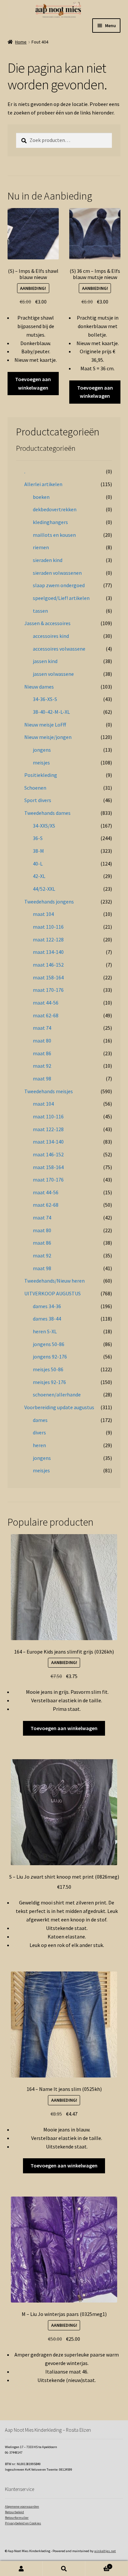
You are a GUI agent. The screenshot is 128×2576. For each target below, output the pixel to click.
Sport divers (38, 800)
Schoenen (35, 788)
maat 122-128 (48, 939)
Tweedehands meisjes (49, 1091)
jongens (42, 750)
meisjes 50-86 (48, 1369)
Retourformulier (17, 2518)
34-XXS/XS (44, 826)
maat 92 (42, 1066)
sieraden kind (48, 560)
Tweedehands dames (47, 813)
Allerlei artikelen (43, 484)
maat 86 (42, 1053)
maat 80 (42, 1041)
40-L (38, 864)
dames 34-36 (47, 1306)
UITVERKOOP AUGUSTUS (53, 1293)
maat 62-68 (46, 1015)
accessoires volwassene (59, 649)
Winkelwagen (98, 2565)
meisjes (41, 762)
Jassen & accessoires (47, 623)
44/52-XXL (44, 889)
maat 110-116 (48, 927)
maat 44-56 (46, 1003)
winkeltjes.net (105, 2551)
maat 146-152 (48, 965)
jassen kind (45, 661)
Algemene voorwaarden (22, 2506)
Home (21, 42)
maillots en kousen (54, 535)
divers (39, 1432)
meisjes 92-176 (49, 1382)
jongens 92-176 (50, 1357)
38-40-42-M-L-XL (51, 712)
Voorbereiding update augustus (59, 1407)
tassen (40, 611)
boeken (41, 497)
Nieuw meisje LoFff (45, 725)
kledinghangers (50, 522)
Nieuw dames (39, 687)
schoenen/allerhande (57, 1394)
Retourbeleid (14, 2512)
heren (39, 1445)
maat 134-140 (48, 952)
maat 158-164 (48, 977)
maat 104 (43, 914)
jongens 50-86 (49, 1344)
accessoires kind (51, 636)
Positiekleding (41, 775)
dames (40, 1420)
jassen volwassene (53, 674)
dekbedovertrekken (55, 509)
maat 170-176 (48, 990)
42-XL (39, 876)
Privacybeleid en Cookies (23, 2523)
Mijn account (21, 2569)
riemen (41, 547)
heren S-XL (45, 1331)
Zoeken (64, 2569)
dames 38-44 (47, 1319)
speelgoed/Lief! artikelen (61, 598)
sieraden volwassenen (57, 573)
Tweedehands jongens (49, 902)
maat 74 (42, 1028)
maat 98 (42, 1078)
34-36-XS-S (45, 699)
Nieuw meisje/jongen (48, 737)
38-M (38, 851)
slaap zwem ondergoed (59, 585)
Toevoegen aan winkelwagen (33, 383)
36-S (38, 838)
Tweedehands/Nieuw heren (54, 1281)
